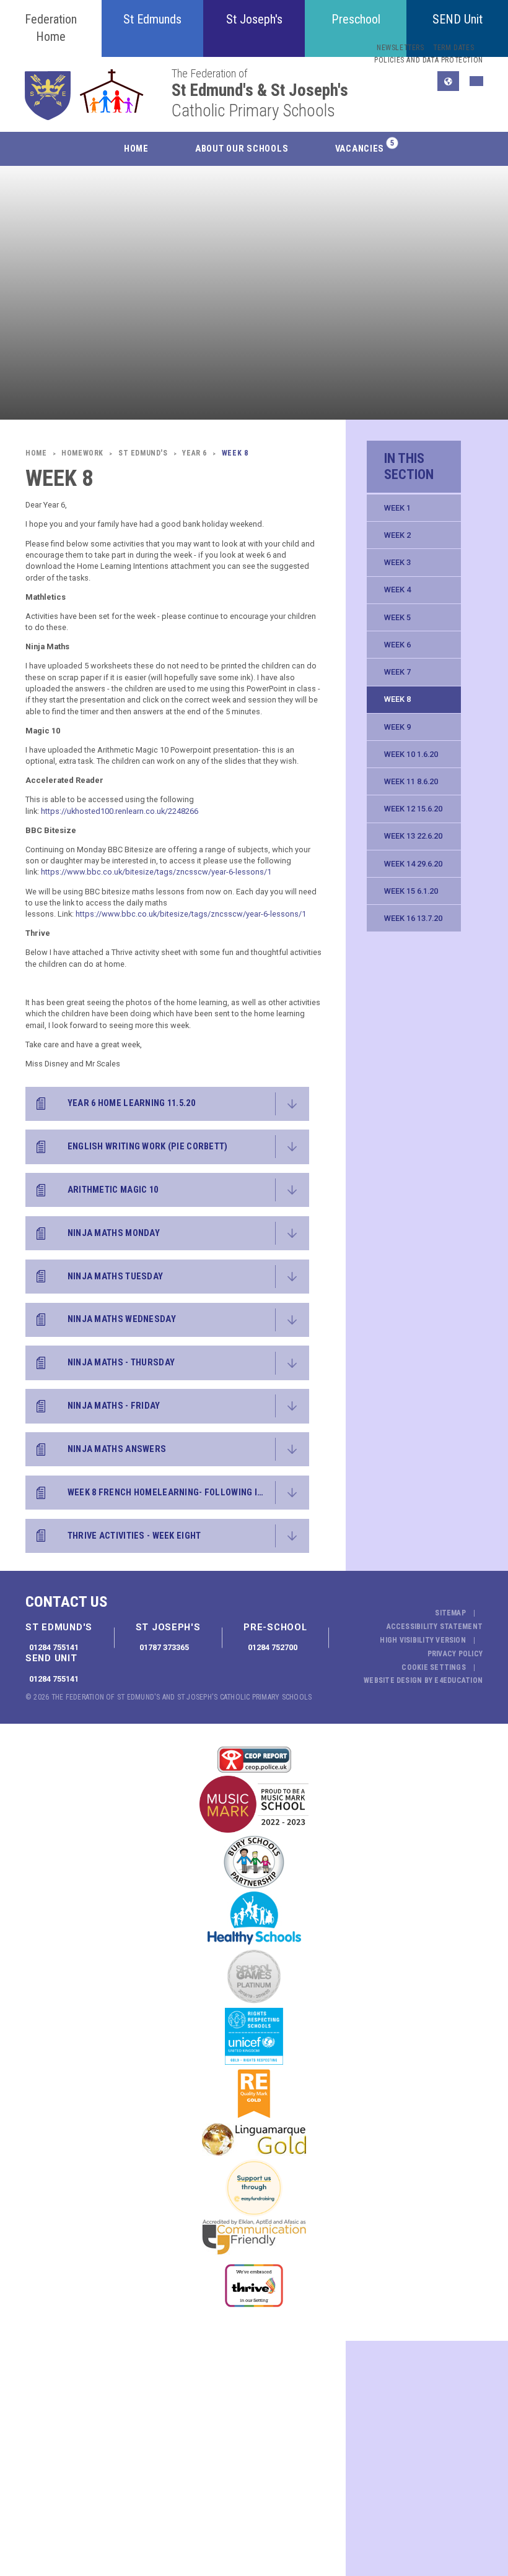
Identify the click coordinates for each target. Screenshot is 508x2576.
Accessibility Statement (435, 1627)
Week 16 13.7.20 (413, 918)
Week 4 (397, 590)
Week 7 (397, 672)
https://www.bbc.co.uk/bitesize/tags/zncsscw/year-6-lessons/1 (156, 872)
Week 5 (397, 617)
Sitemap (450, 1613)
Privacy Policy (455, 1654)
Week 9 (397, 727)
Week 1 (397, 508)
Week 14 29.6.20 (413, 864)
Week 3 (397, 562)
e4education (458, 1680)
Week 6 (397, 645)
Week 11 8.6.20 (411, 781)
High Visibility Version (423, 1640)
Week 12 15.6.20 (413, 809)
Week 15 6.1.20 (411, 891)
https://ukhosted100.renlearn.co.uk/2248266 (120, 811)
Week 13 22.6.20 (413, 836)
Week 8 (397, 699)
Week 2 (397, 535)
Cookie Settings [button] (434, 1667)
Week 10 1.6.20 (411, 754)
